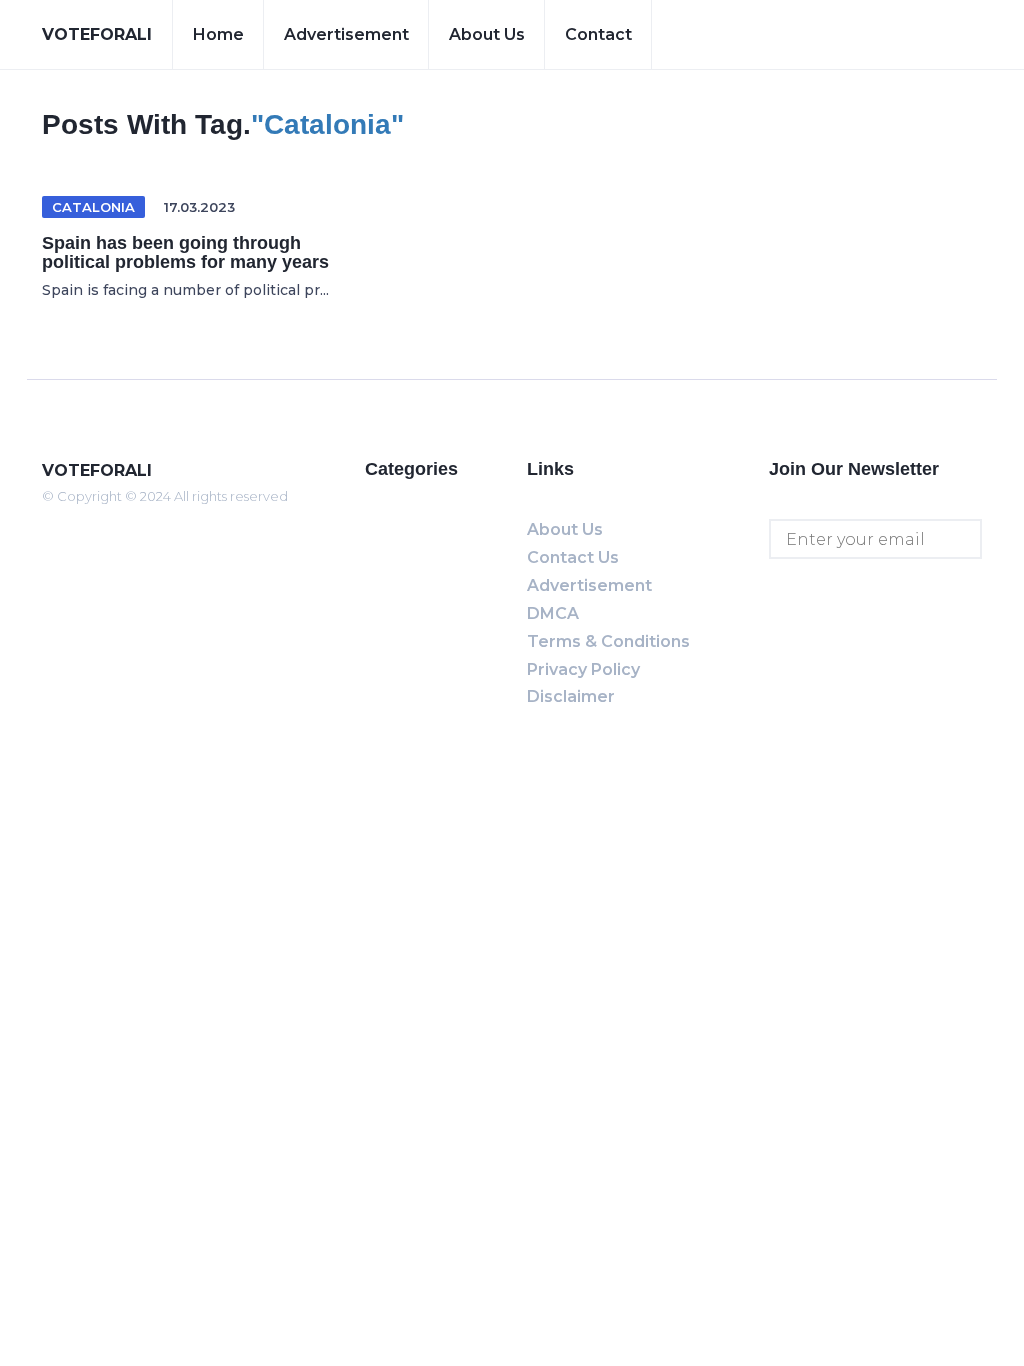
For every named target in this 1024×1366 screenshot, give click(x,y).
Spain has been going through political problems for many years (185, 253)
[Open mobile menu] (885, 35)
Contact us (573, 557)
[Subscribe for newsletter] (962, 539)
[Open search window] (951, 35)
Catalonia (93, 207)
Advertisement (346, 34)
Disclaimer (571, 696)
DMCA (553, 613)
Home (218, 34)
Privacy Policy (583, 669)
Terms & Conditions (608, 641)
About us (487, 34)
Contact (598, 34)
